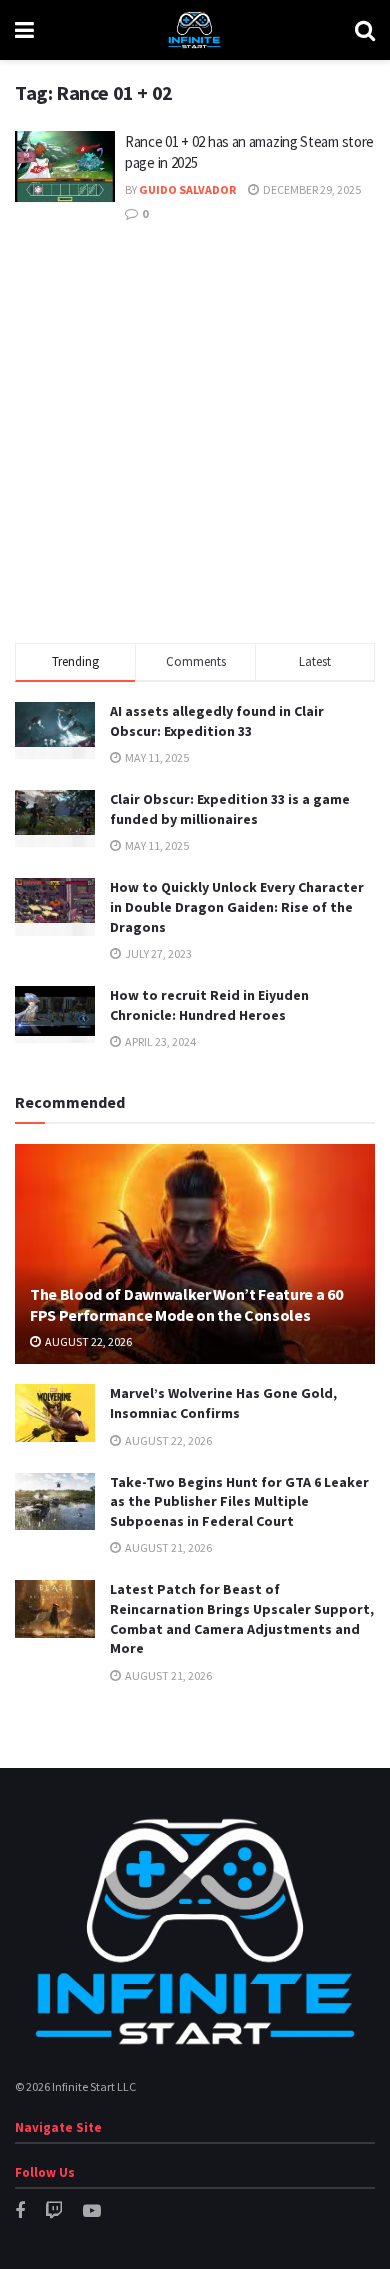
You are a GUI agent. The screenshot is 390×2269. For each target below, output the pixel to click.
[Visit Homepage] (194, 30)
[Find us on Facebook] (20, 2211)
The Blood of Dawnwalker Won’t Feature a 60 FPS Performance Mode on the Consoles (186, 1304)
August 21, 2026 (167, 1547)
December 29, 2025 (311, 189)
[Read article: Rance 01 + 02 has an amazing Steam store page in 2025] (65, 167)
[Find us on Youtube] (92, 2211)
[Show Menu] (24, 30)
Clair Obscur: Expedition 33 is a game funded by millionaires (230, 809)
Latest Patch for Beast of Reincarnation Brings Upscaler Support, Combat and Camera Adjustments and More (242, 1618)
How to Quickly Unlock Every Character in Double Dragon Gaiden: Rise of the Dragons (237, 906)
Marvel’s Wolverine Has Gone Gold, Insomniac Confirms (223, 1403)
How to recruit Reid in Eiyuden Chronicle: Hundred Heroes (209, 1005)
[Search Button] (365, 30)
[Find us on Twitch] (54, 2211)
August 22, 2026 (87, 1341)
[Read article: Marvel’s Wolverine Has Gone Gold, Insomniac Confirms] (55, 1412)
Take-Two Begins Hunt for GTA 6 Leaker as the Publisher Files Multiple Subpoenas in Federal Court (239, 1501)
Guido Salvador (187, 189)
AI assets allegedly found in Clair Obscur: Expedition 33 (217, 721)
